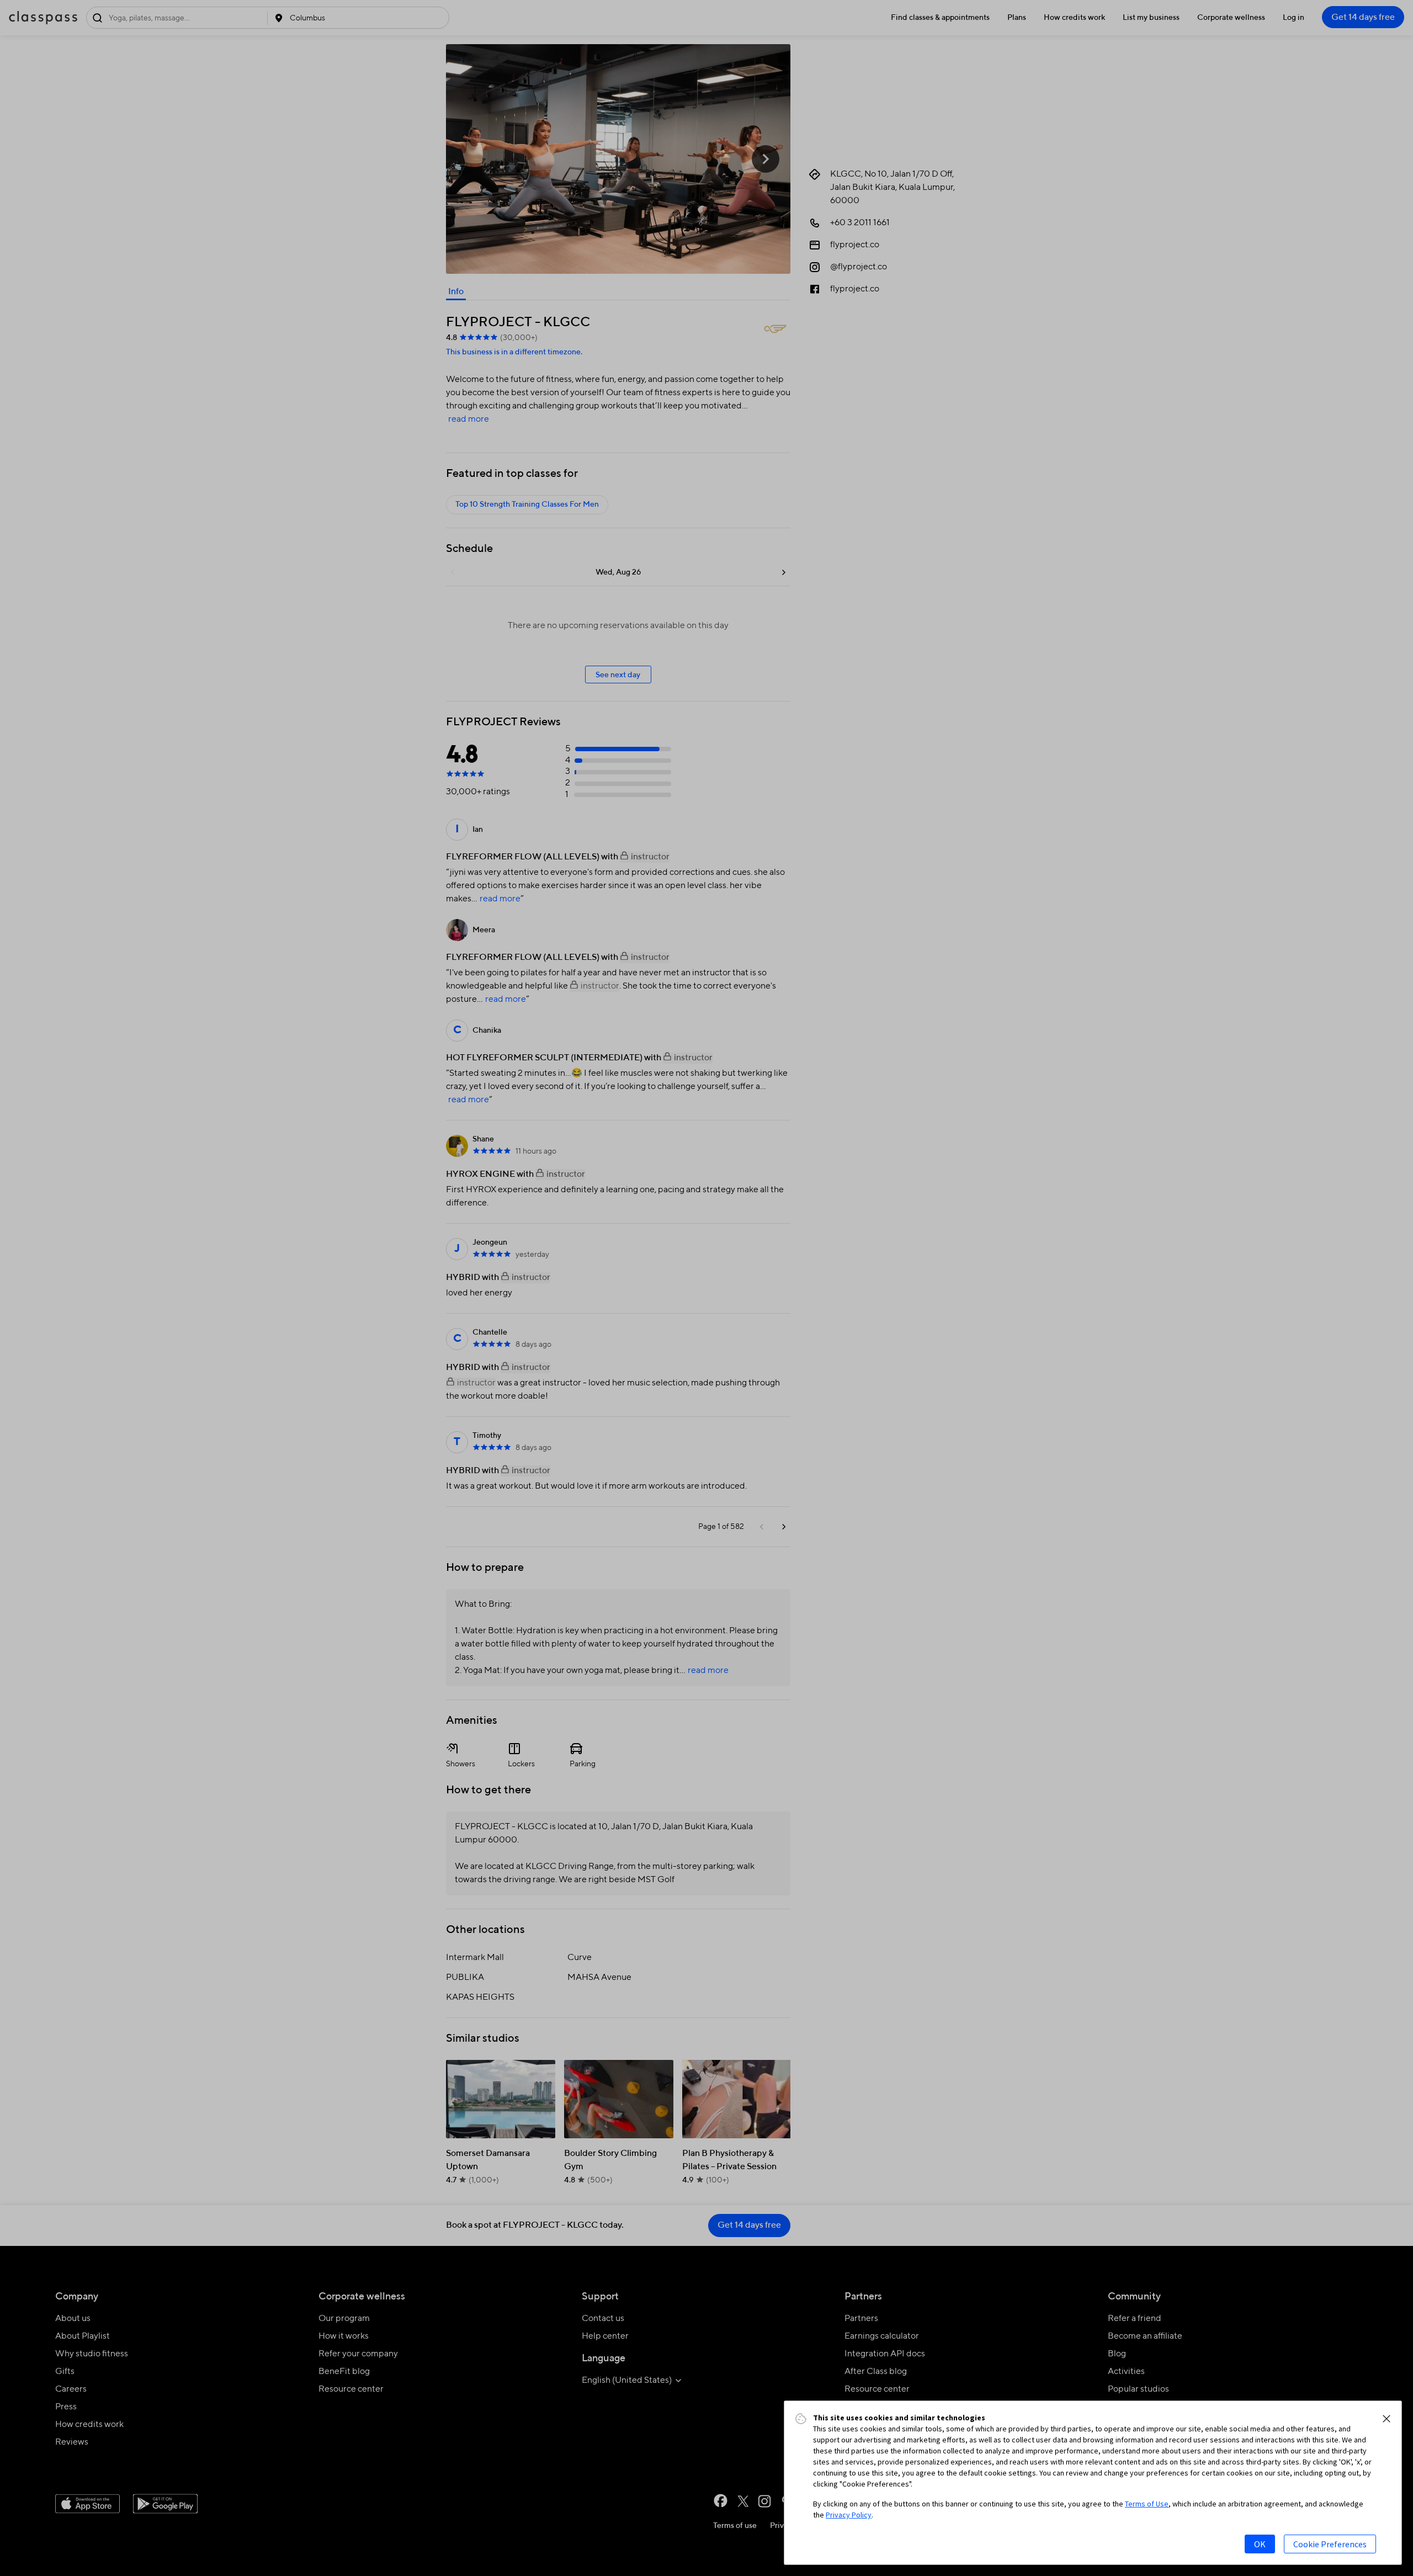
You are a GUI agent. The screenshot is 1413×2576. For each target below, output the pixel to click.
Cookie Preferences (1330, 2544)
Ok (1260, 2544)
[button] (1387, 2419)
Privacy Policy (849, 2515)
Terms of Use (1147, 2504)
